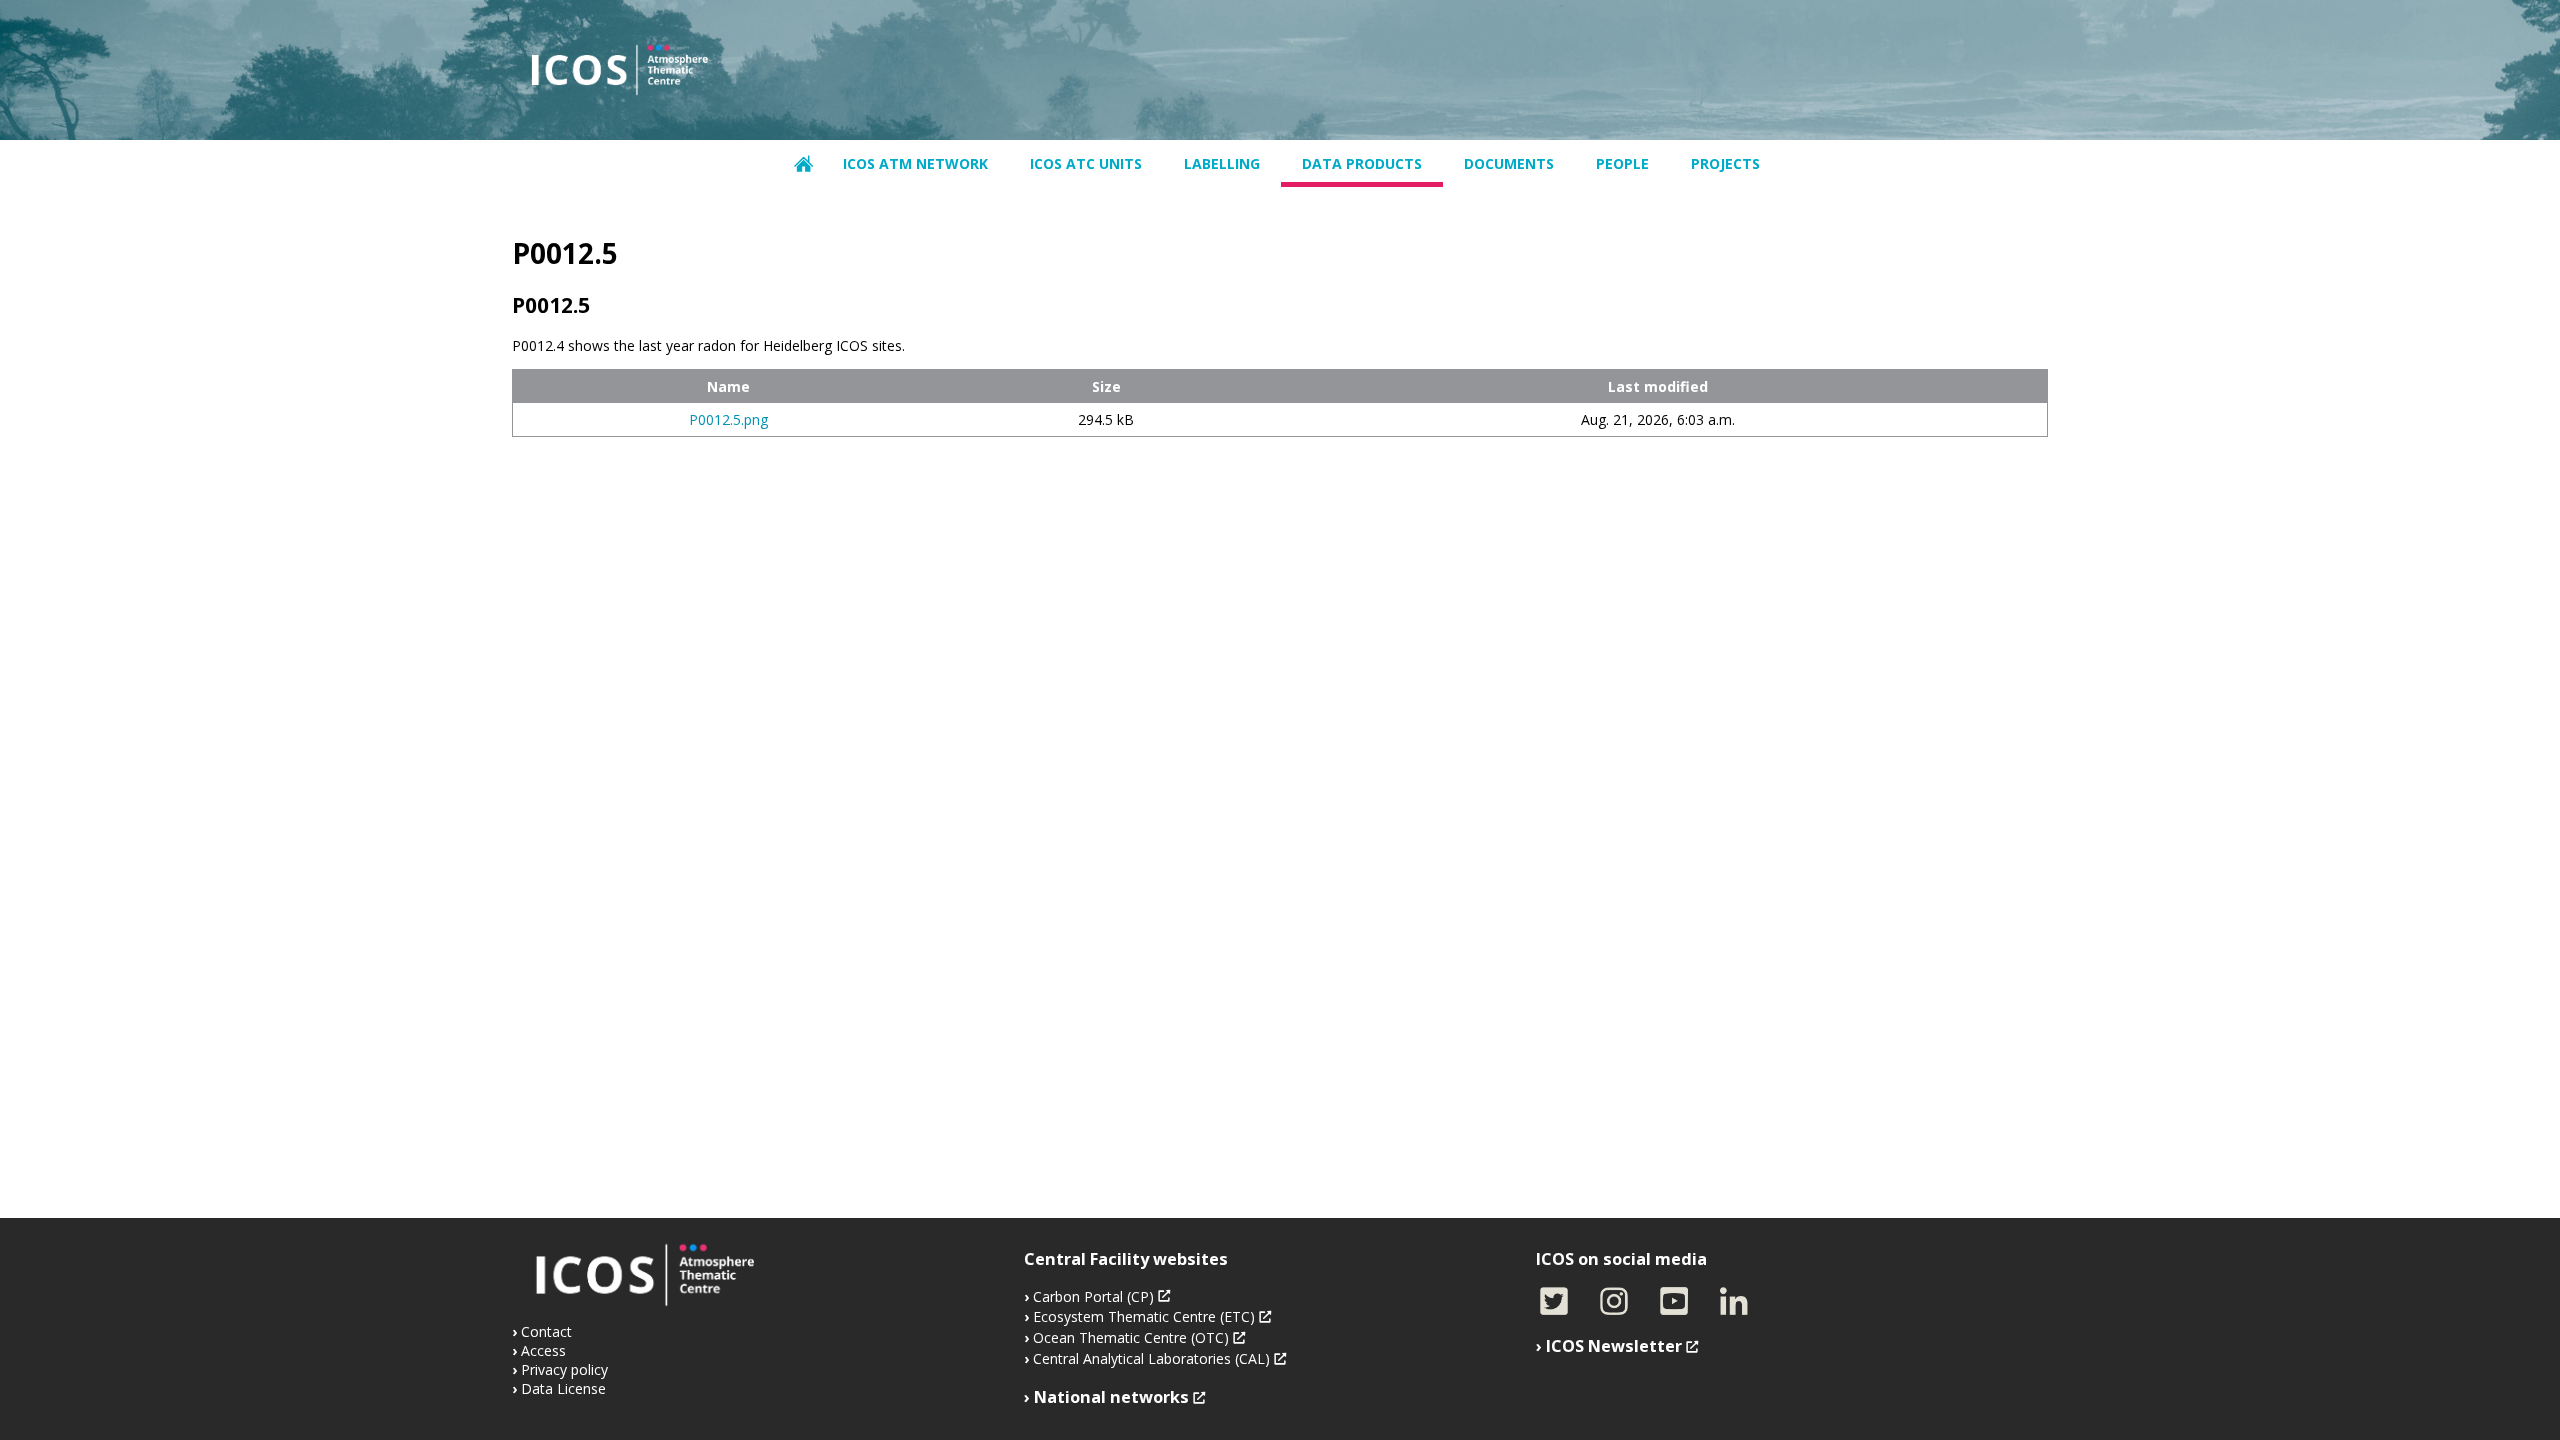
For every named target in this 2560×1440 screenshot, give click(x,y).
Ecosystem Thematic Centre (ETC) (1144, 1316)
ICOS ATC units (1086, 163)
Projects (1725, 163)
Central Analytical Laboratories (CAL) (1151, 1358)
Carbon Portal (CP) (1093, 1296)
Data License (563, 1388)
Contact (546, 1331)
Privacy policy (564, 1369)
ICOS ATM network (915, 163)
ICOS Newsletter (1614, 1346)
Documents (1509, 163)
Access (543, 1350)
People (1622, 163)
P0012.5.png (728, 419)
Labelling (1222, 163)
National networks (1111, 1397)
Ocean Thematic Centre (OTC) (1131, 1337)
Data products (1362, 163)
